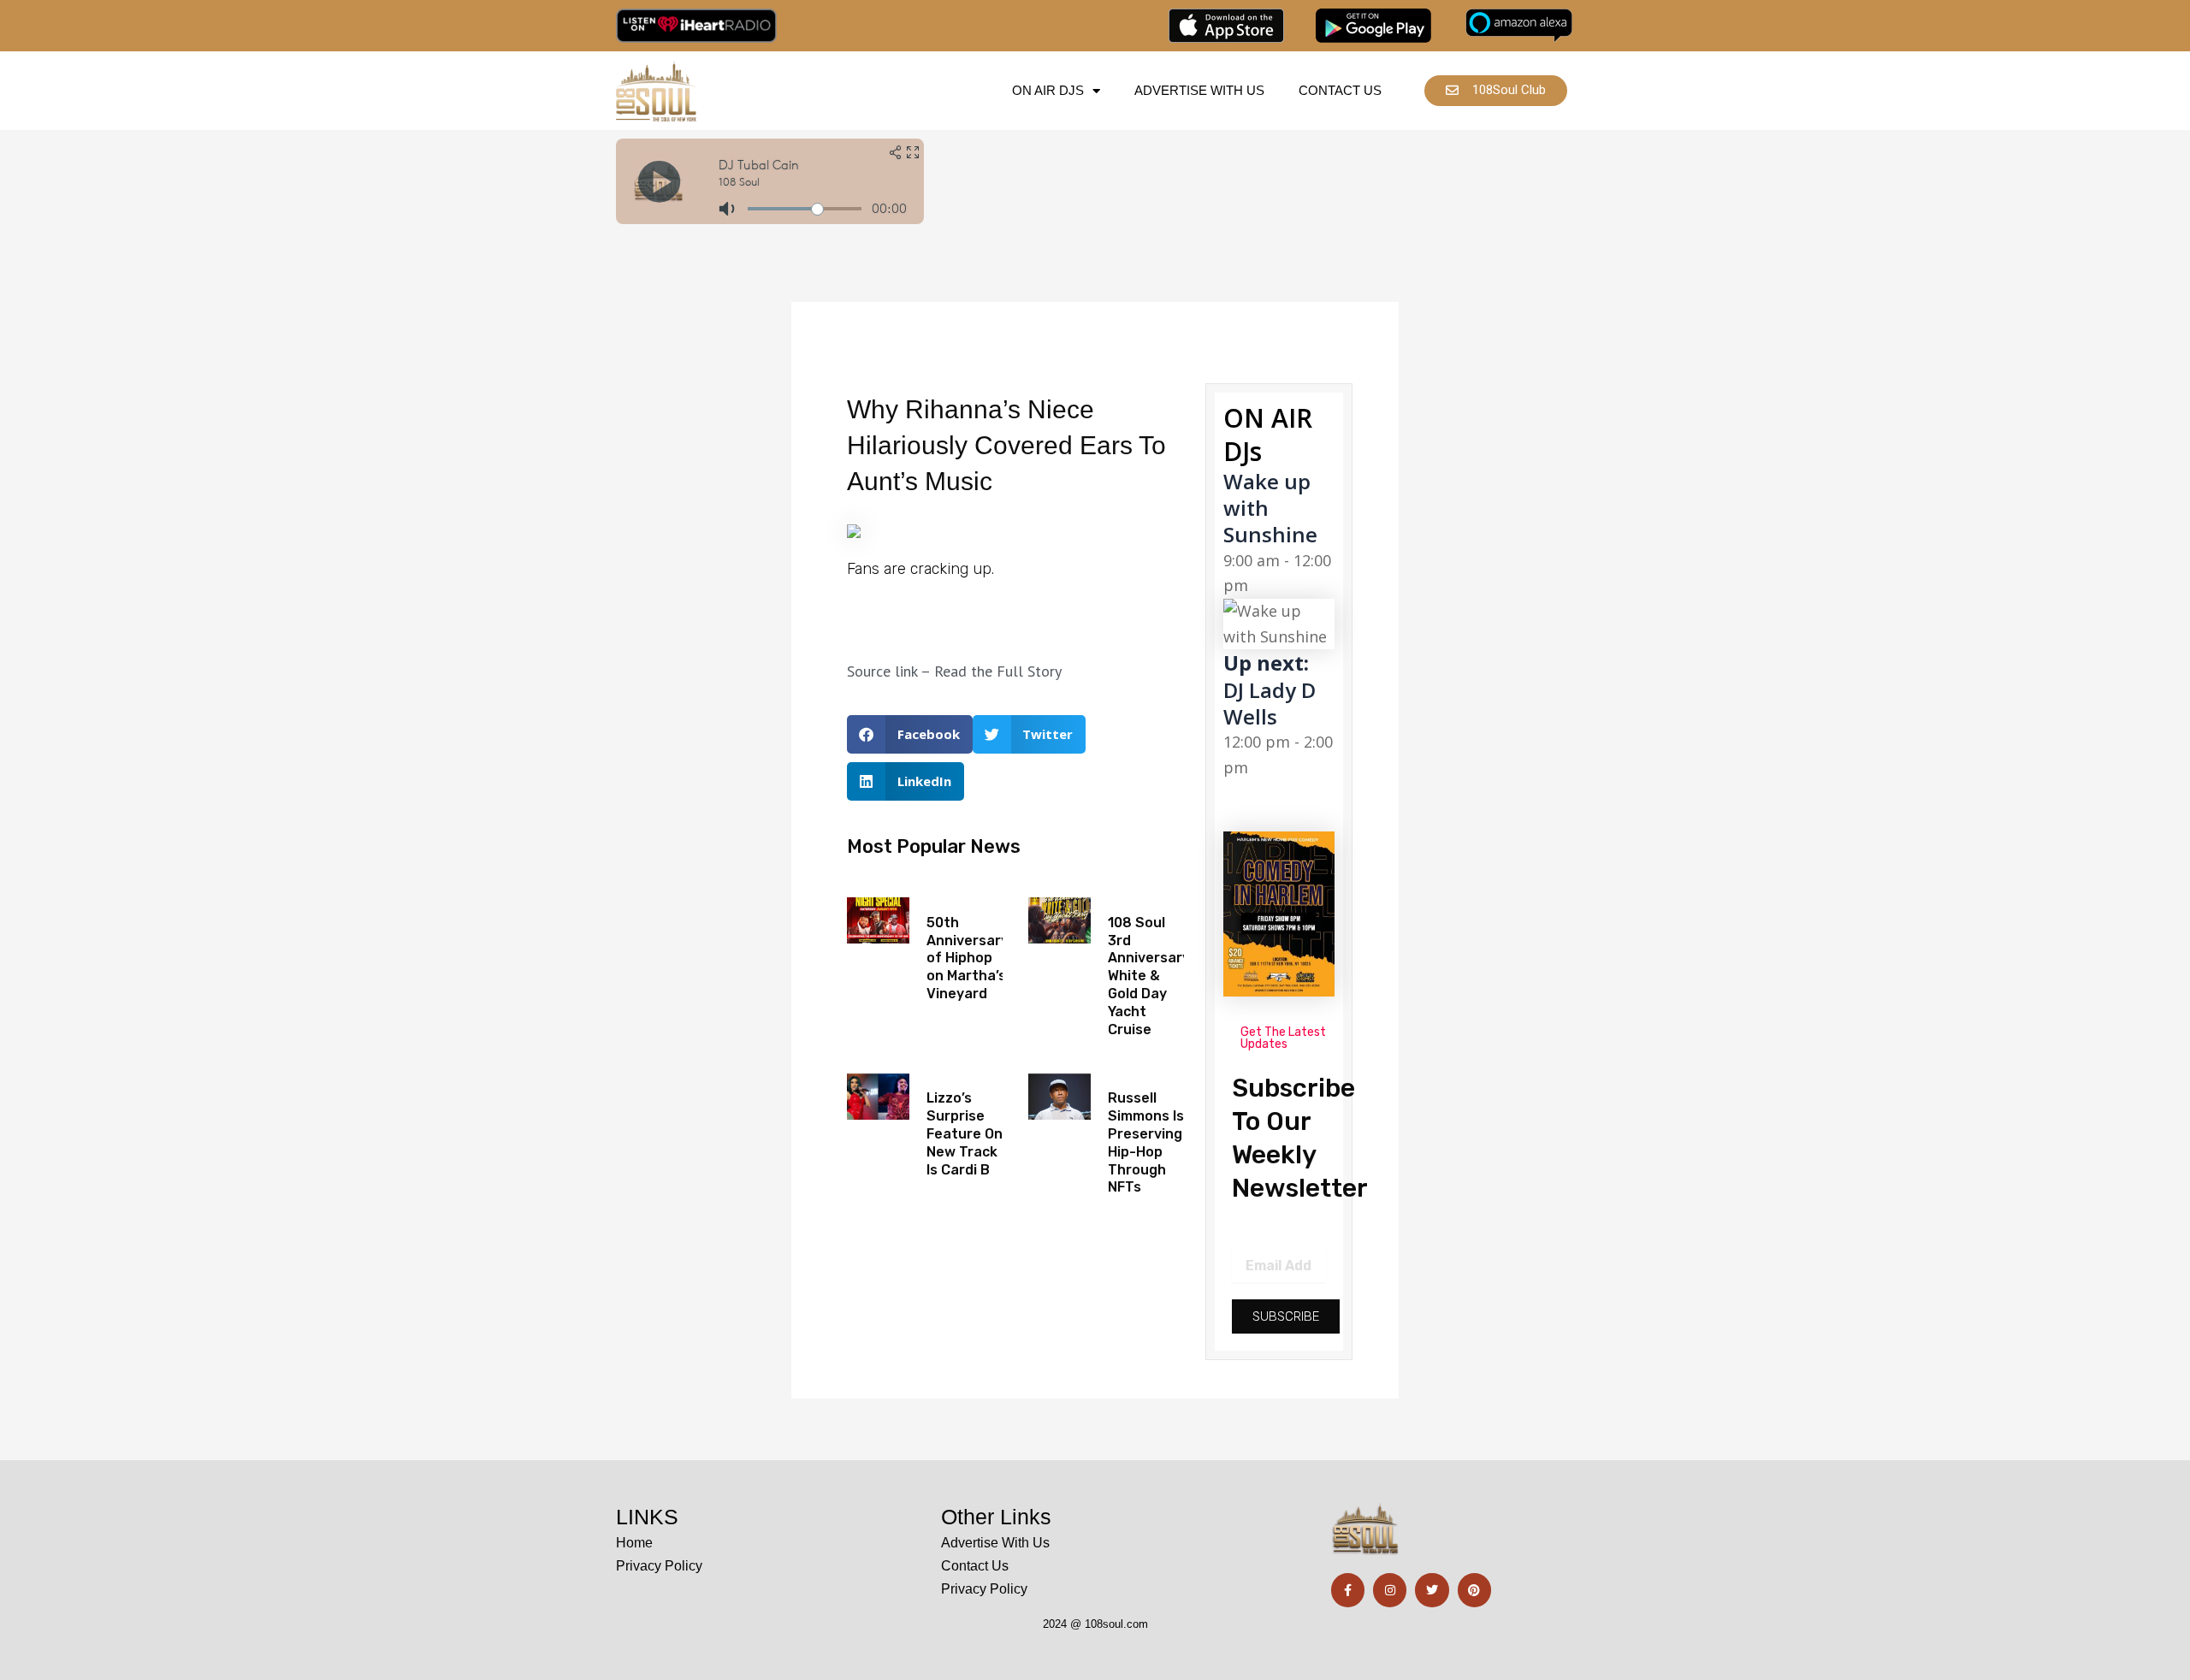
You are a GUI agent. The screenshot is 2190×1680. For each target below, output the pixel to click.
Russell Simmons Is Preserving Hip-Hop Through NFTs (1146, 1142)
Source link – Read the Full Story (954, 671)
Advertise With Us (1199, 90)
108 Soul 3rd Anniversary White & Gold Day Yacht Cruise (1149, 976)
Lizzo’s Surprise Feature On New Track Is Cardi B (965, 1133)
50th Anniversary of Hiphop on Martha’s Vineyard (968, 958)
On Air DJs (1048, 90)
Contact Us (1340, 90)
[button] (910, 734)
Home (634, 1543)
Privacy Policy (659, 1566)
